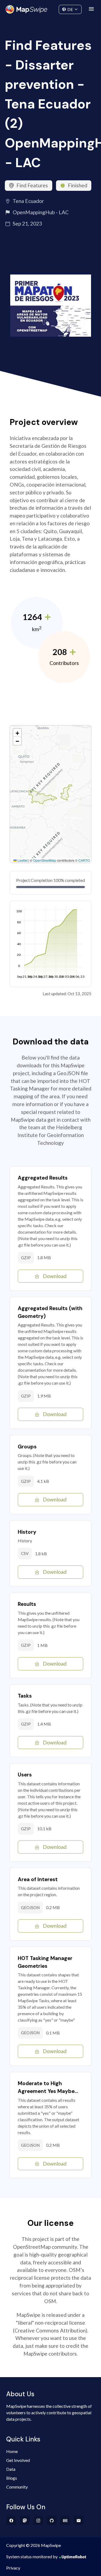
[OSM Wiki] (65, 2521)
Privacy (13, 2568)
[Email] (79, 2521)
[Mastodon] (25, 2521)
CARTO (84, 860)
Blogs (12, 2478)
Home (12, 2451)
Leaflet (22, 860)
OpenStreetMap (45, 860)
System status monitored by (32, 2556)
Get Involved (18, 2460)
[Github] (52, 2521)
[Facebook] (11, 2521)
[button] (17, 733)
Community (50, 8)
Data (11, 2469)
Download (55, 1276)
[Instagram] (38, 2521)
